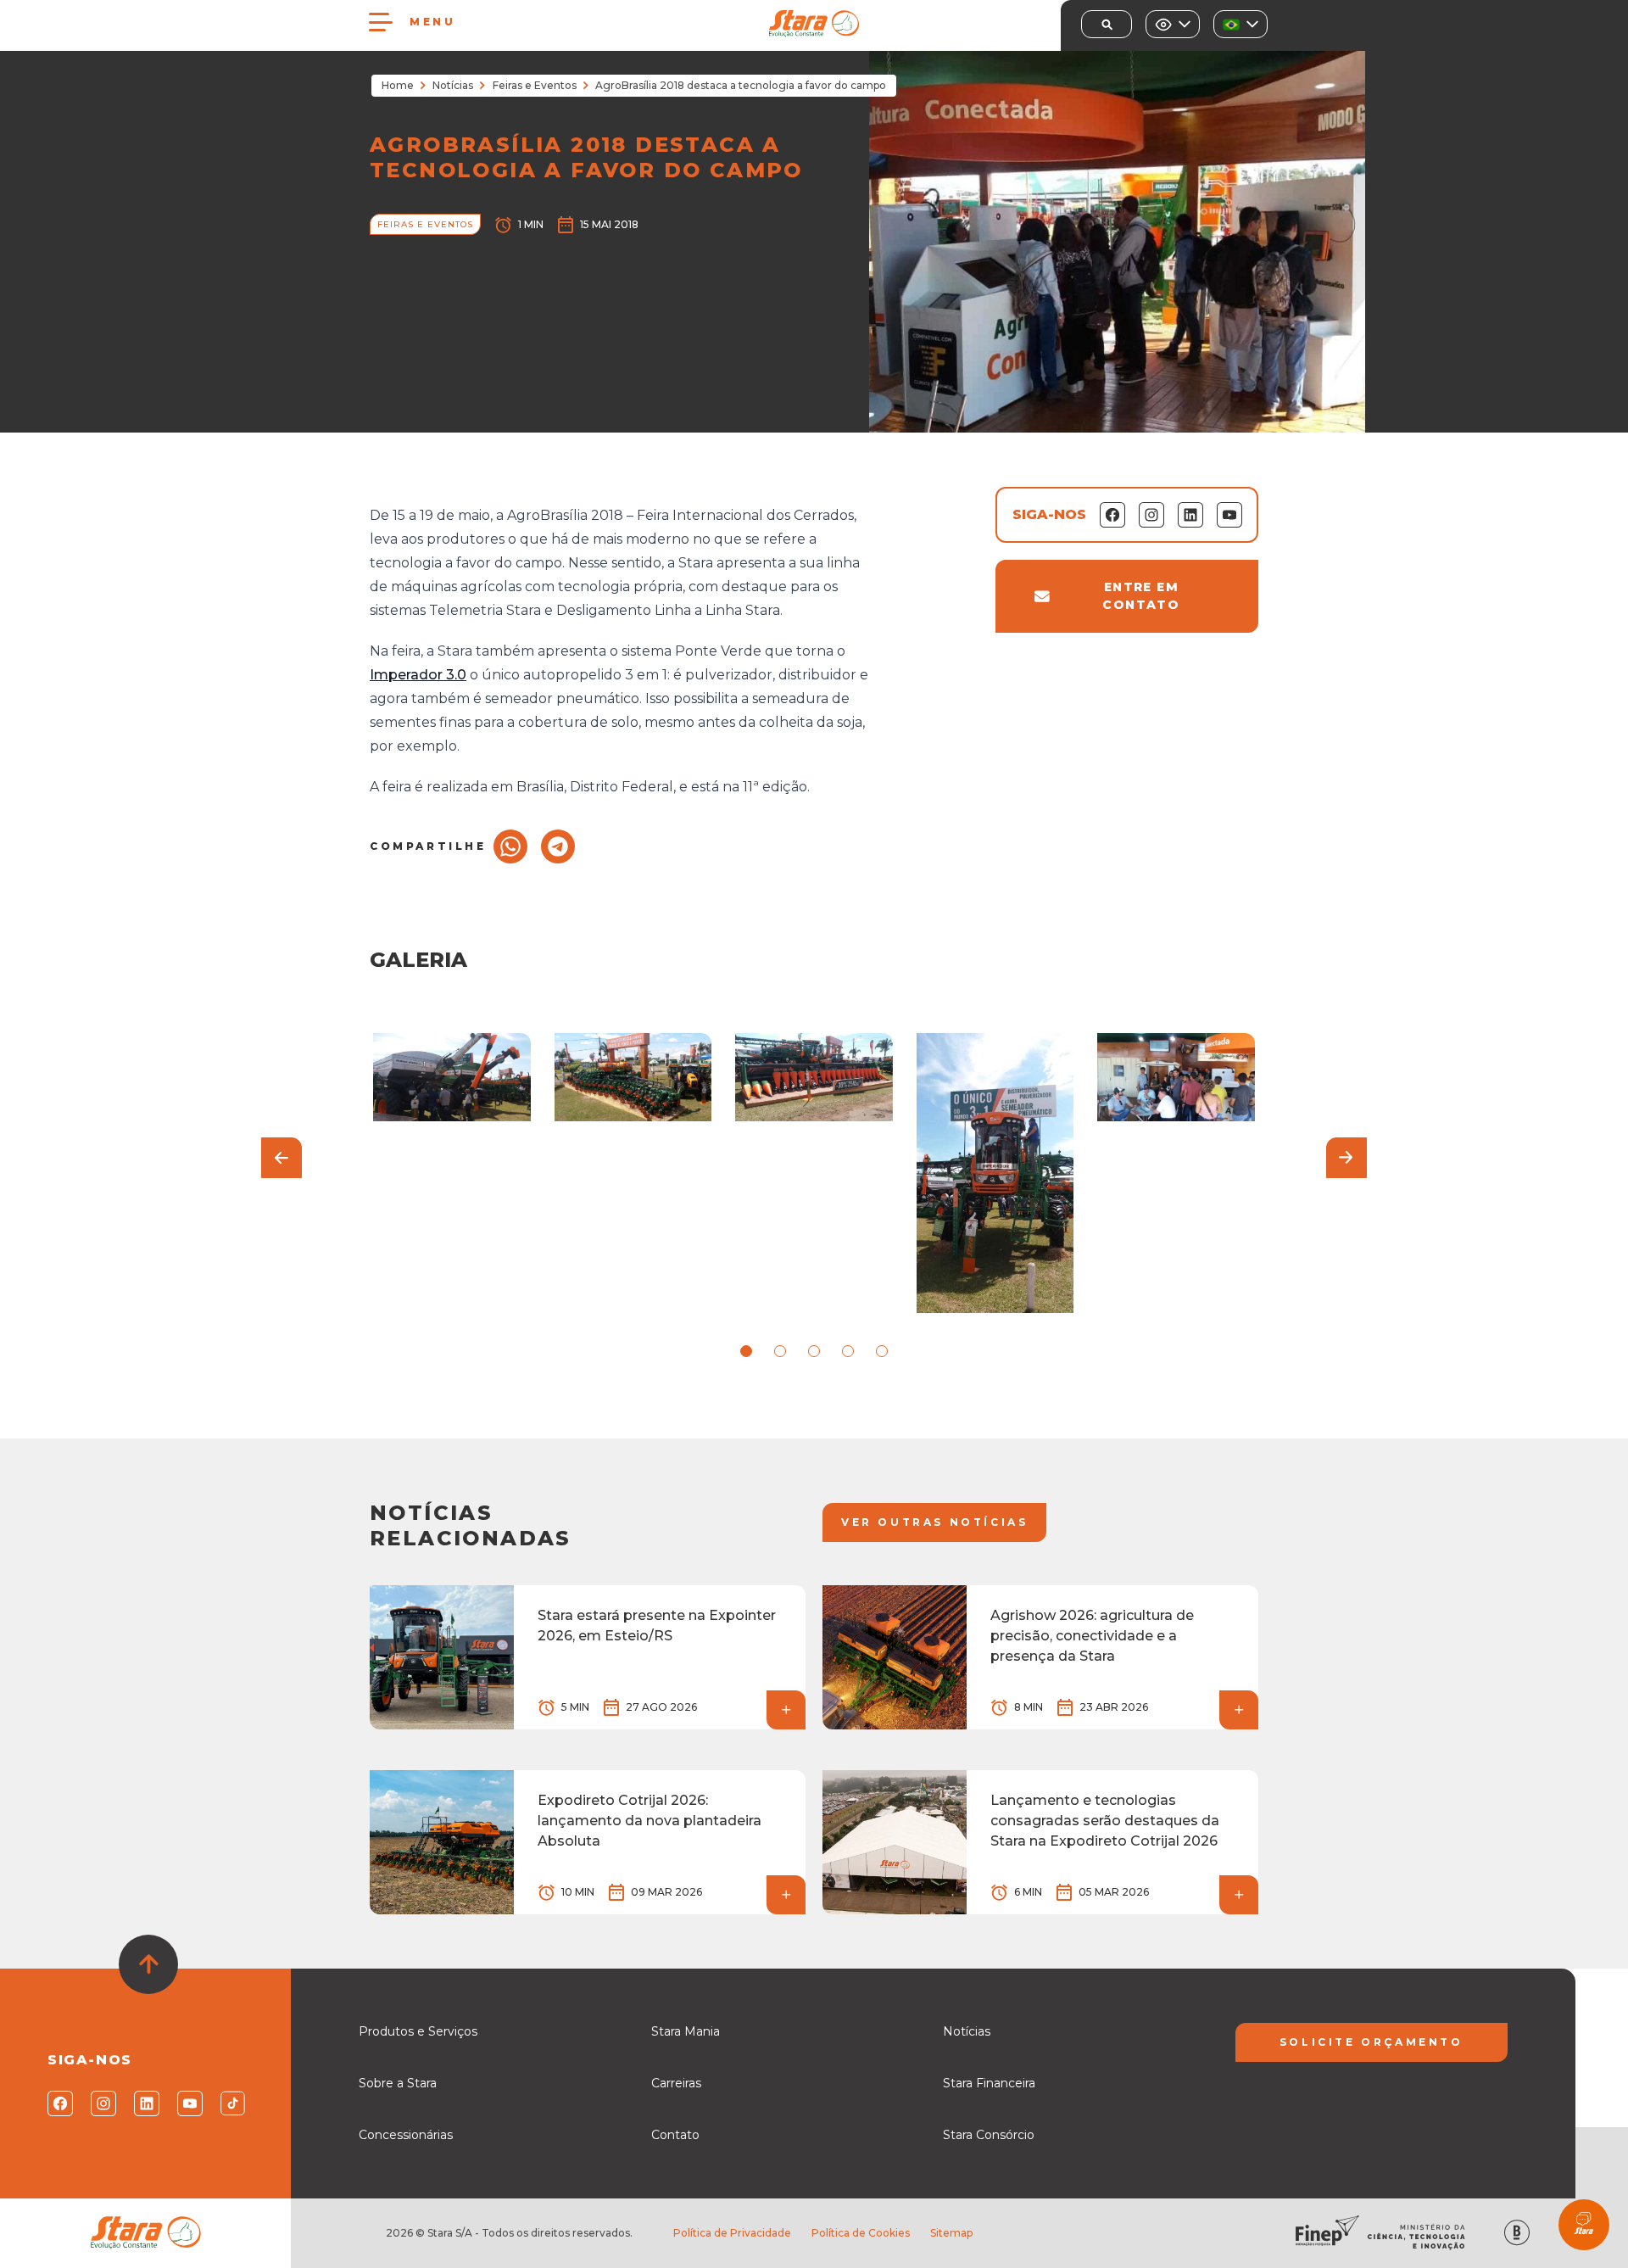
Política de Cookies (861, 2233)
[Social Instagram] (102, 2103)
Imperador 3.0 (418, 675)
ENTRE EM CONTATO (1141, 596)
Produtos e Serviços (418, 2031)
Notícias (453, 85)
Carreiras (676, 2083)
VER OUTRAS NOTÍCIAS (934, 1522)
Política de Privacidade (732, 2233)
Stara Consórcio (989, 2135)
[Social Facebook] (59, 2103)
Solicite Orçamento (1372, 2042)
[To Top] (148, 1964)
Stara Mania (686, 2031)
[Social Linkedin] (145, 2103)
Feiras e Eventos (535, 85)
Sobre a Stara (398, 2083)
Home (398, 85)
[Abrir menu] (381, 22)
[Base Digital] (1517, 2233)
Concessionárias (406, 2135)
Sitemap (951, 2233)
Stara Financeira (989, 2083)
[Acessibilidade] (1173, 24)
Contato (675, 2135)
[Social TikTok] (232, 2103)
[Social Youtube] (189, 2103)
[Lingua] (1241, 24)
